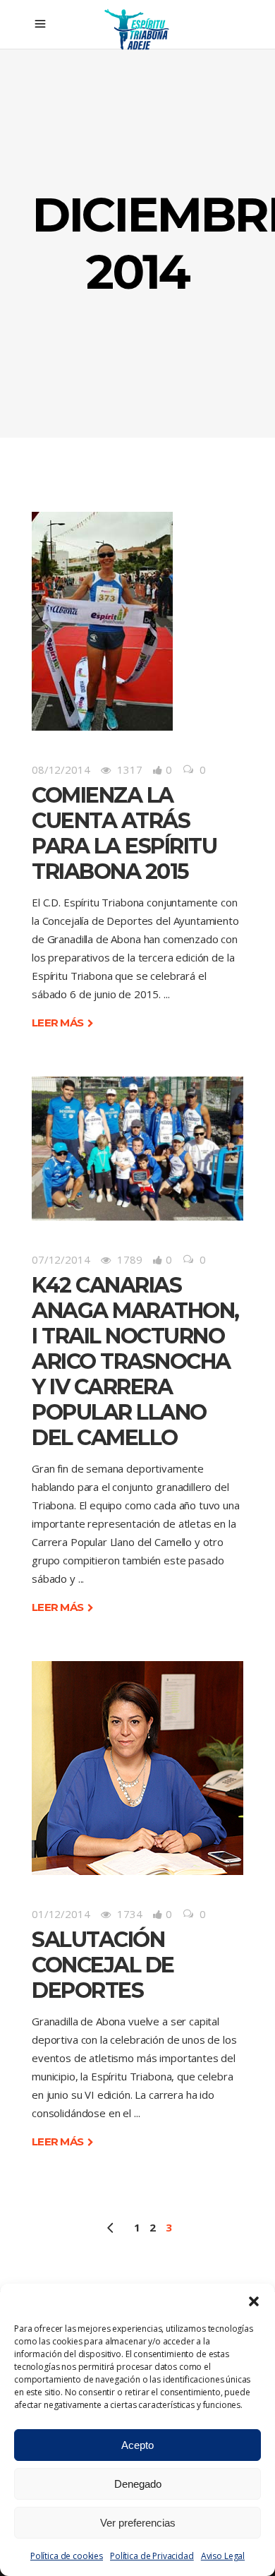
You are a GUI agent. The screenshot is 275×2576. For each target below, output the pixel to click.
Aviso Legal (223, 2556)
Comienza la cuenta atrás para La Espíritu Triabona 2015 (124, 833)
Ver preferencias (138, 2523)
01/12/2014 (61, 1914)
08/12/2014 (61, 769)
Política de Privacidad (152, 2556)
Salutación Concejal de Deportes (103, 1965)
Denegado (138, 2484)
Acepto (137, 2445)
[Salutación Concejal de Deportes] (137, 1768)
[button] (254, 2301)
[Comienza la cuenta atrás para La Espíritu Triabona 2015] (102, 621)
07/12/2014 (61, 1259)
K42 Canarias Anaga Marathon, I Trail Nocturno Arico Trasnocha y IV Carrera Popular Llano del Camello (135, 1361)
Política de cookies (67, 2556)
